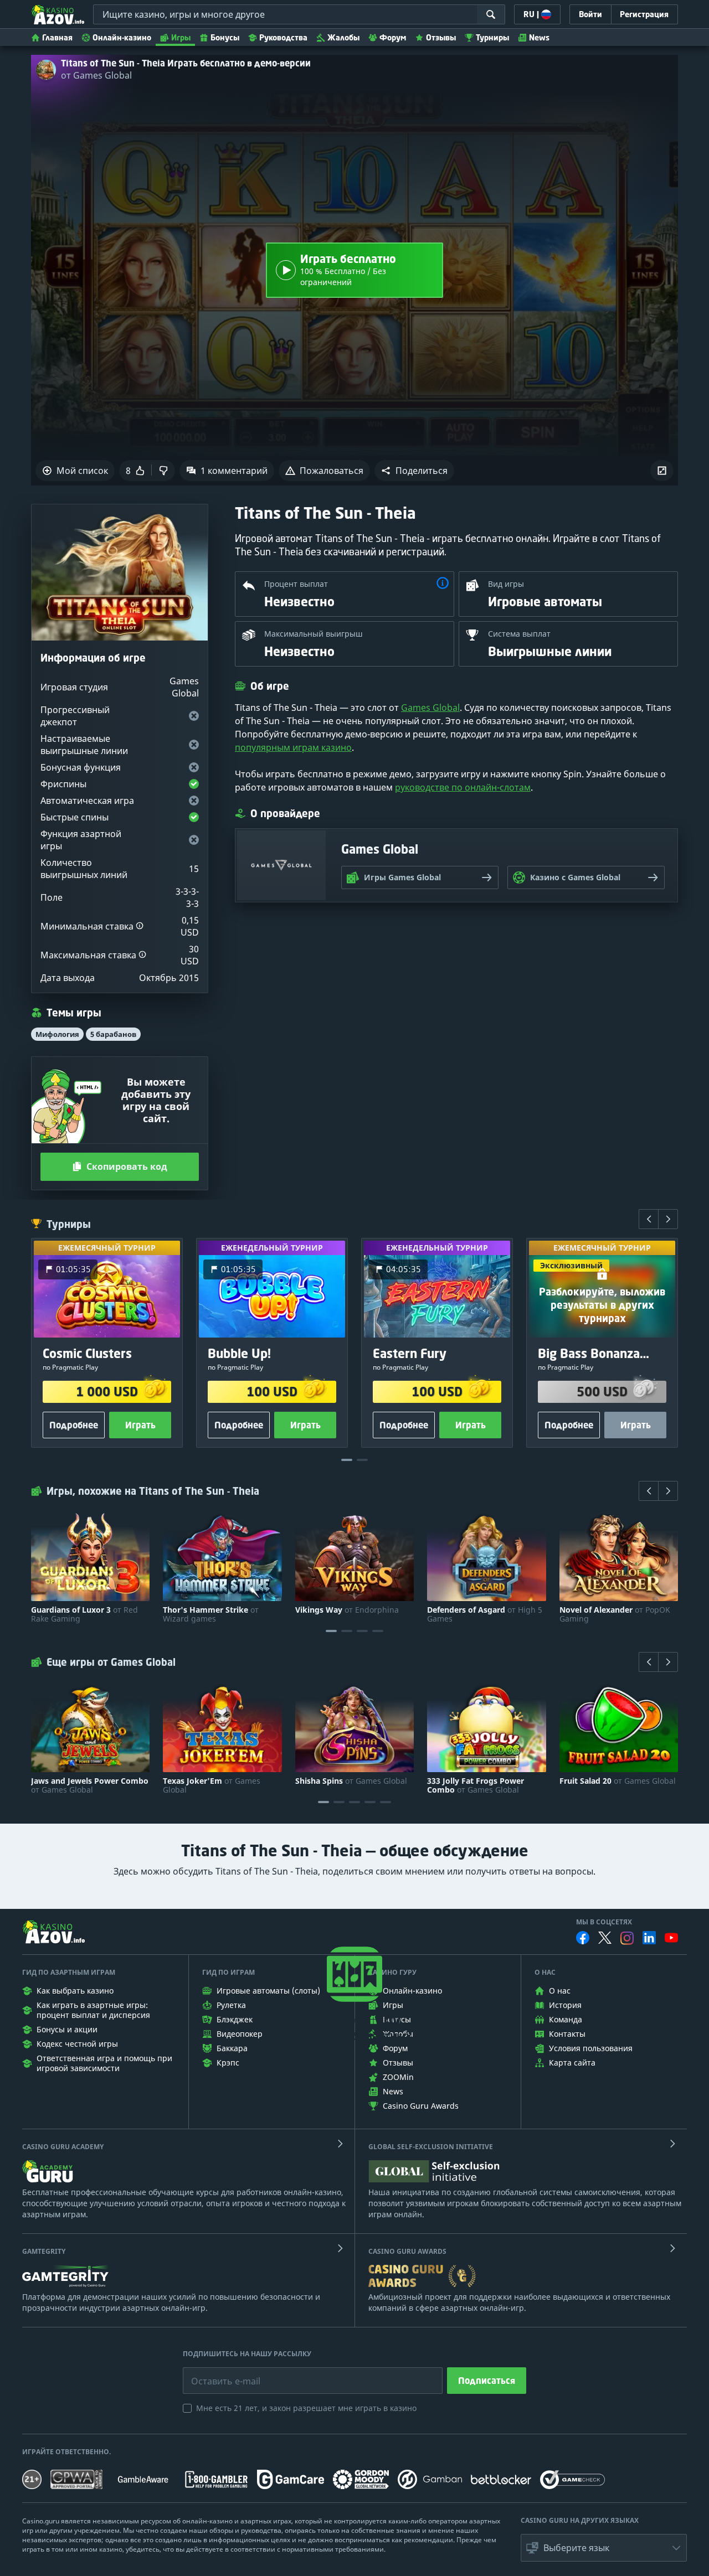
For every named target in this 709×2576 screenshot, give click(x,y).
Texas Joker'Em (212, 1785)
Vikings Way (347, 1610)
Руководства (283, 37)
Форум (393, 37)
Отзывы (441, 37)
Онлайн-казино (122, 37)
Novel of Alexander (615, 1614)
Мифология (57, 1034)
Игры (181, 37)
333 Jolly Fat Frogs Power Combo (476, 1785)
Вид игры (506, 584)
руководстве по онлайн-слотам (463, 787)
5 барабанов (113, 1034)
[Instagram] (627, 1938)
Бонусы (225, 37)
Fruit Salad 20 (618, 1781)
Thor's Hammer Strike (211, 1614)
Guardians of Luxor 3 (84, 1614)
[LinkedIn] (649, 1938)
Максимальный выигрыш (314, 634)
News (539, 37)
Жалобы (343, 37)
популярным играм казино (293, 747)
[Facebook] (583, 1938)
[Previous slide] (649, 1219)
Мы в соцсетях (604, 1922)
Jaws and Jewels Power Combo (90, 1785)
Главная (57, 37)
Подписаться (487, 2381)
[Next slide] (668, 1219)
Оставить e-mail (217, 2373)
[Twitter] (605, 1938)
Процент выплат (296, 584)
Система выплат (519, 634)
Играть (140, 1425)
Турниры (492, 37)
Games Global (430, 708)
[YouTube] (671, 1938)
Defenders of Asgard (485, 1614)
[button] (414, 471)
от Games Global (96, 75)
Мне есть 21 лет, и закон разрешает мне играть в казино (306, 2408)
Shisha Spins (351, 1781)
